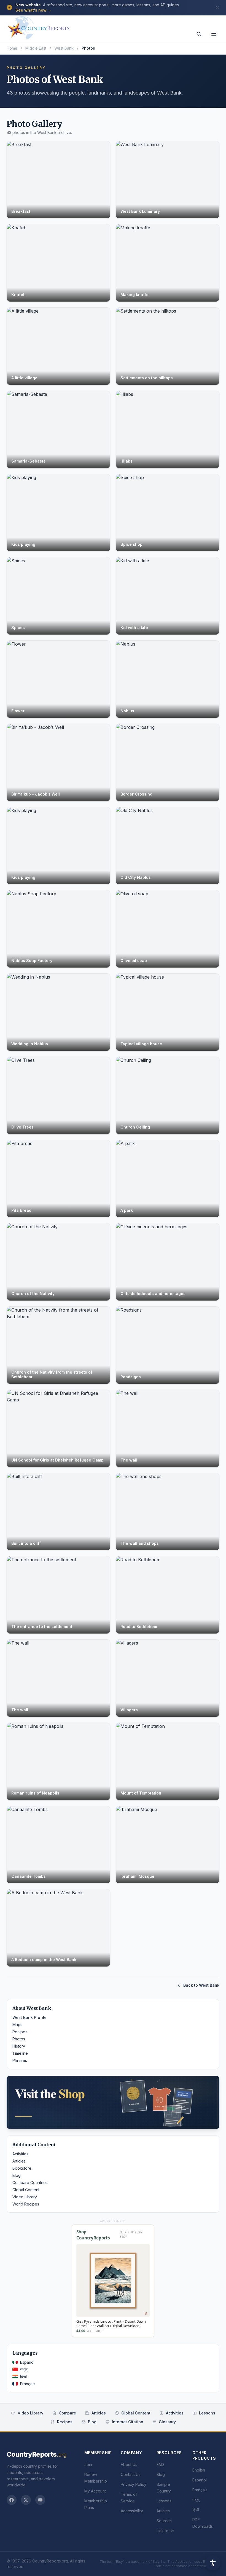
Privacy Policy (134, 2484)
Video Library (25, 2197)
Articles (19, 2161)
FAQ (160, 2464)
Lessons (207, 2413)
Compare (67, 2413)
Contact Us (131, 2474)
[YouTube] (40, 2500)
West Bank (64, 48)
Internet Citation (128, 2422)
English (199, 2470)
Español (27, 2362)
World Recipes (26, 2204)
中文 (24, 2369)
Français (28, 2384)
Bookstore (22, 2168)
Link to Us (165, 2531)
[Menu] (214, 34)
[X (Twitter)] (26, 2500)
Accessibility (132, 2511)
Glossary (167, 2422)
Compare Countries (30, 2183)
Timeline (20, 2053)
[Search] (199, 34)
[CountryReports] (38, 26)
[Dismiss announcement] (217, 7)
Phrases (20, 2060)
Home (12, 48)
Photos (19, 2039)
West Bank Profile (29, 2017)
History (19, 2046)
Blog (17, 2175)
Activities (20, 2154)
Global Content (26, 2190)
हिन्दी (23, 2377)
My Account (95, 2491)
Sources (164, 2521)
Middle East (36, 48)
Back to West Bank (201, 1985)
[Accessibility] (213, 2563)
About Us (129, 2464)
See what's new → (33, 10)
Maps (17, 2025)
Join (88, 2464)
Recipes (20, 2032)
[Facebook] (12, 2500)
